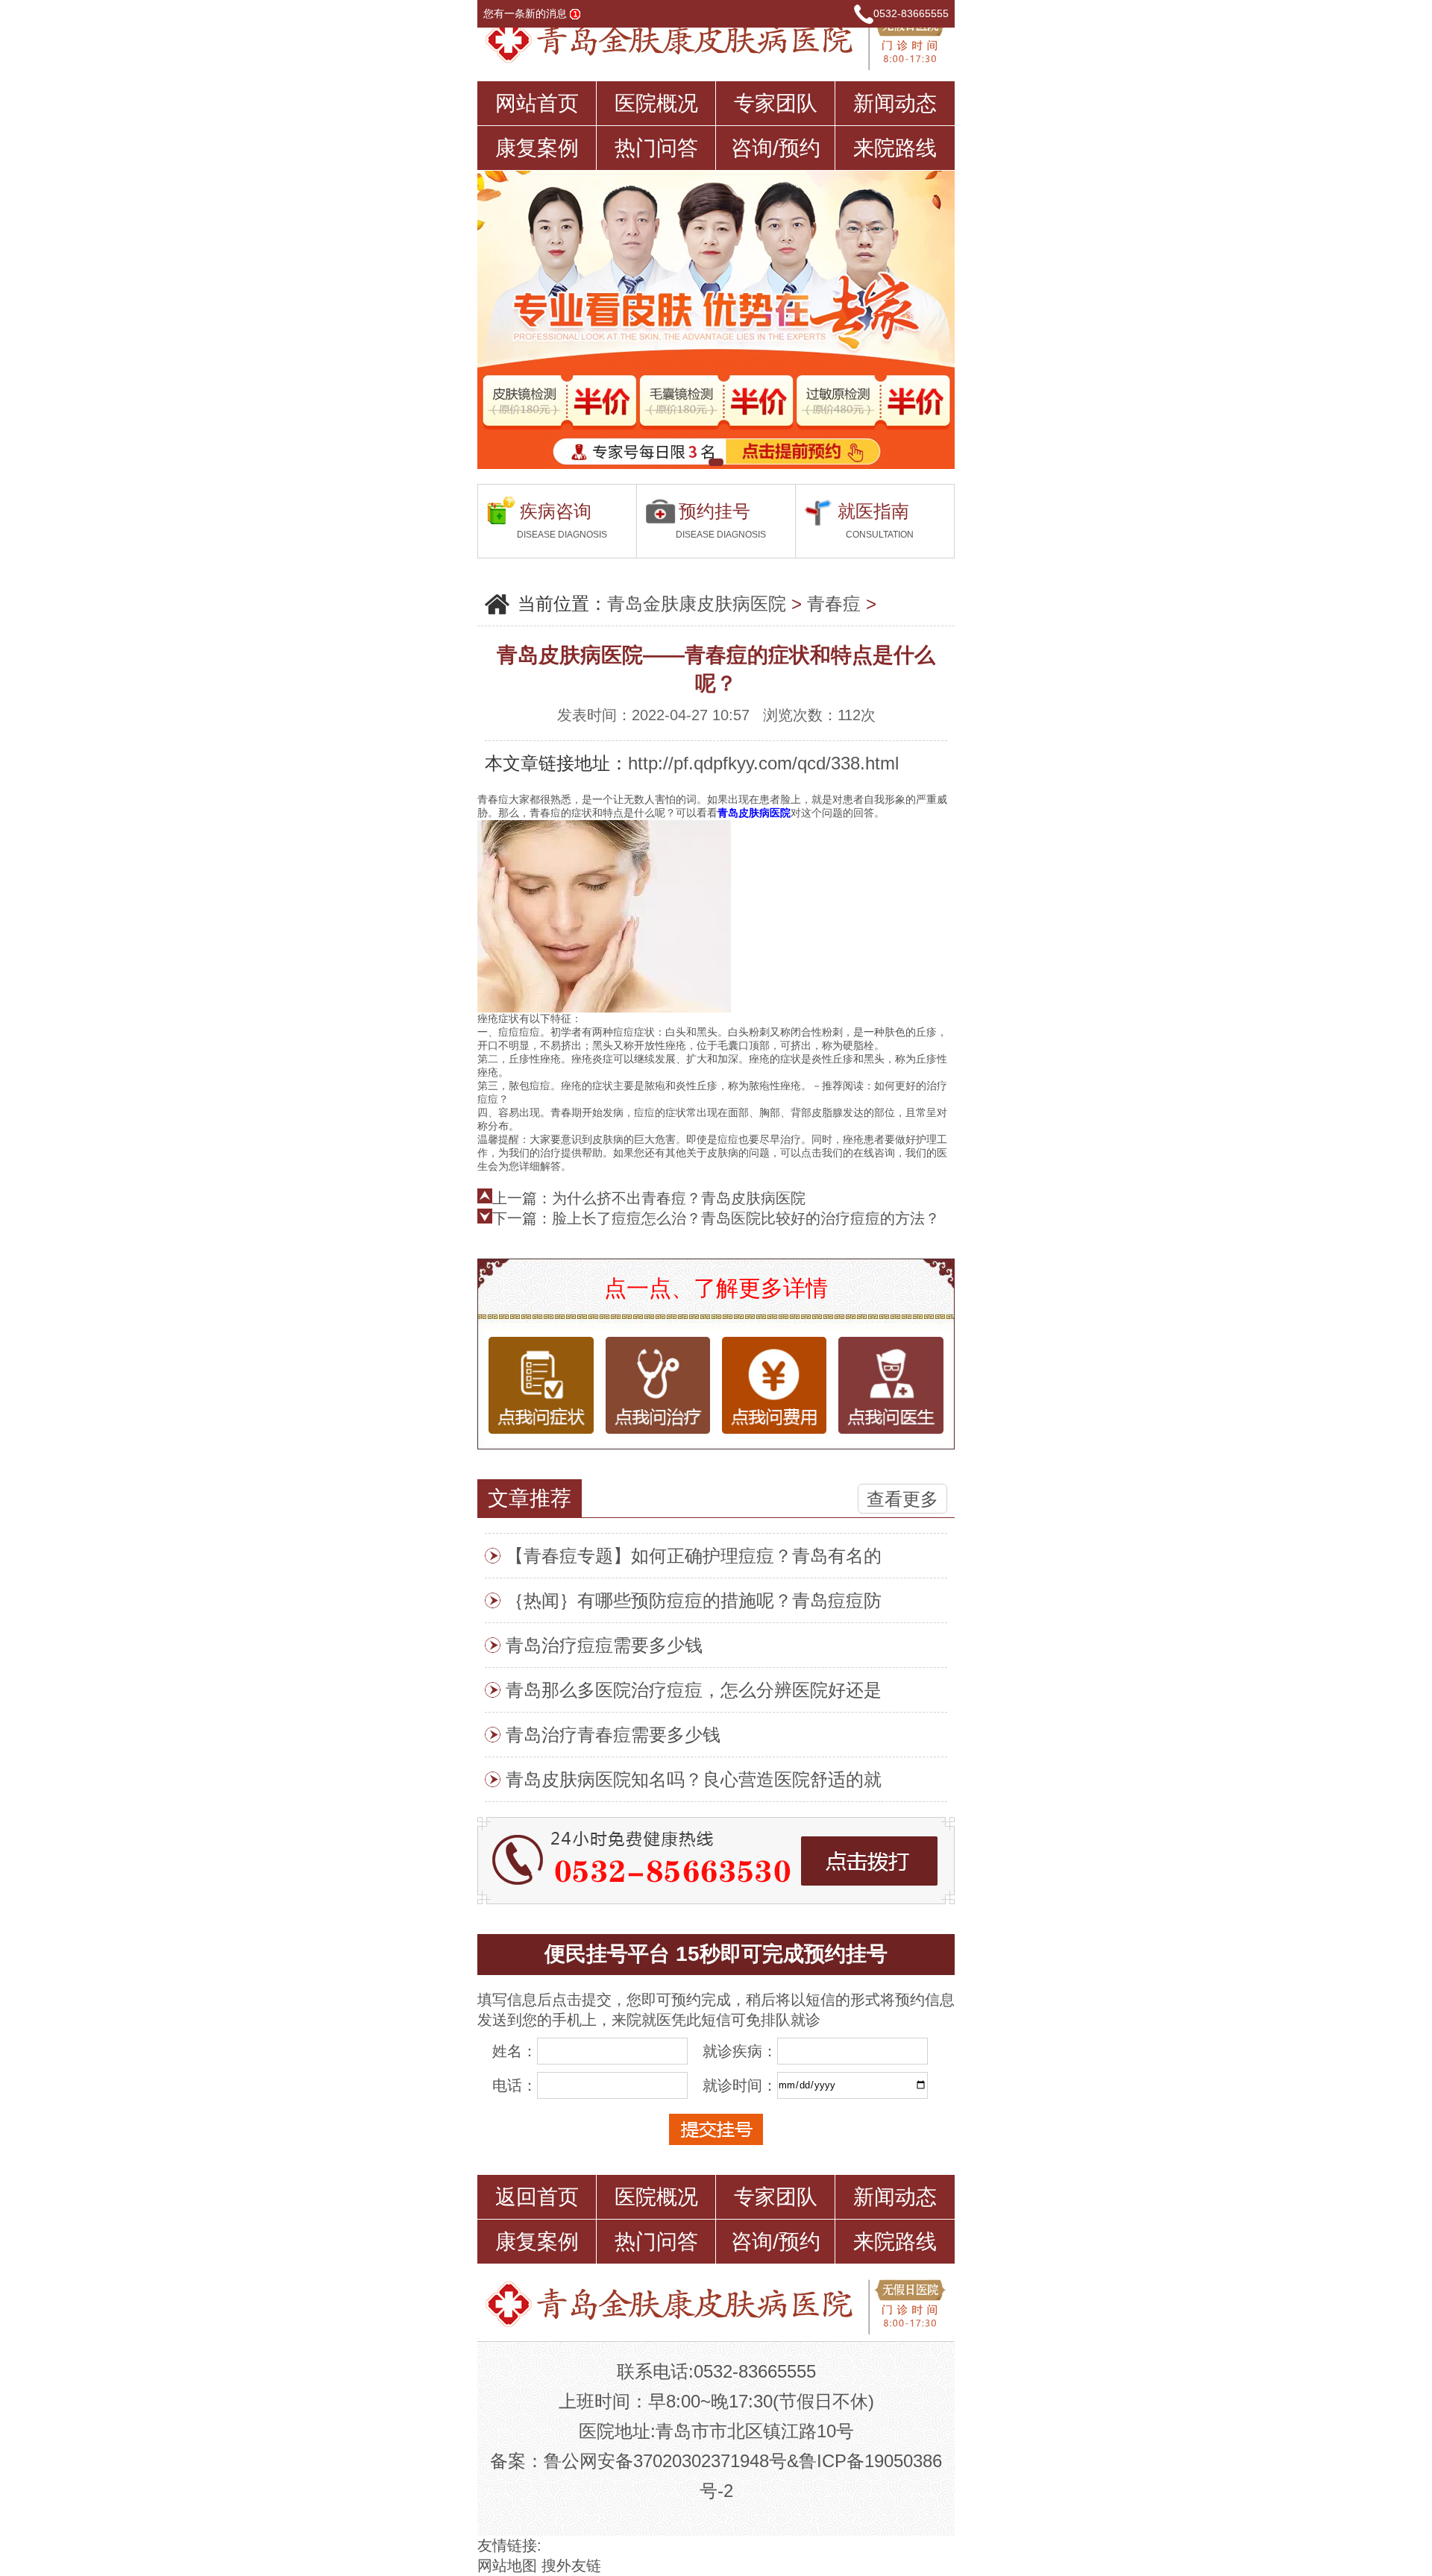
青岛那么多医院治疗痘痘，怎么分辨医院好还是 (694, 1690)
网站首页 (537, 103)
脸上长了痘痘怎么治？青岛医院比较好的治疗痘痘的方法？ (746, 1218)
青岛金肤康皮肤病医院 (697, 604)
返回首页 (537, 2197)
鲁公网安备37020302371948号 (665, 2461)
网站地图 (507, 2566)
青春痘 (834, 604)
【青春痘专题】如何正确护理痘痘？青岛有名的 (694, 1556)
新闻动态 (895, 103)
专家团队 (776, 103)
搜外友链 (571, 2566)
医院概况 (656, 103)
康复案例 (537, 148)
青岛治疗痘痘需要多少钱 (604, 1645)
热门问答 (656, 148)
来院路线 (895, 148)
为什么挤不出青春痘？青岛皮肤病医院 (679, 1198)
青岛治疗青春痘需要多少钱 (613, 1735)
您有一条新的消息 (527, 13)
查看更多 (902, 1499)
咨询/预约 (776, 148)
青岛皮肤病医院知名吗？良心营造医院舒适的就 (694, 1779)
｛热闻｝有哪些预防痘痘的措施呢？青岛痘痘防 (694, 1600)
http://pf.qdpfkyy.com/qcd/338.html (763, 763)
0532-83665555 (911, 13)
